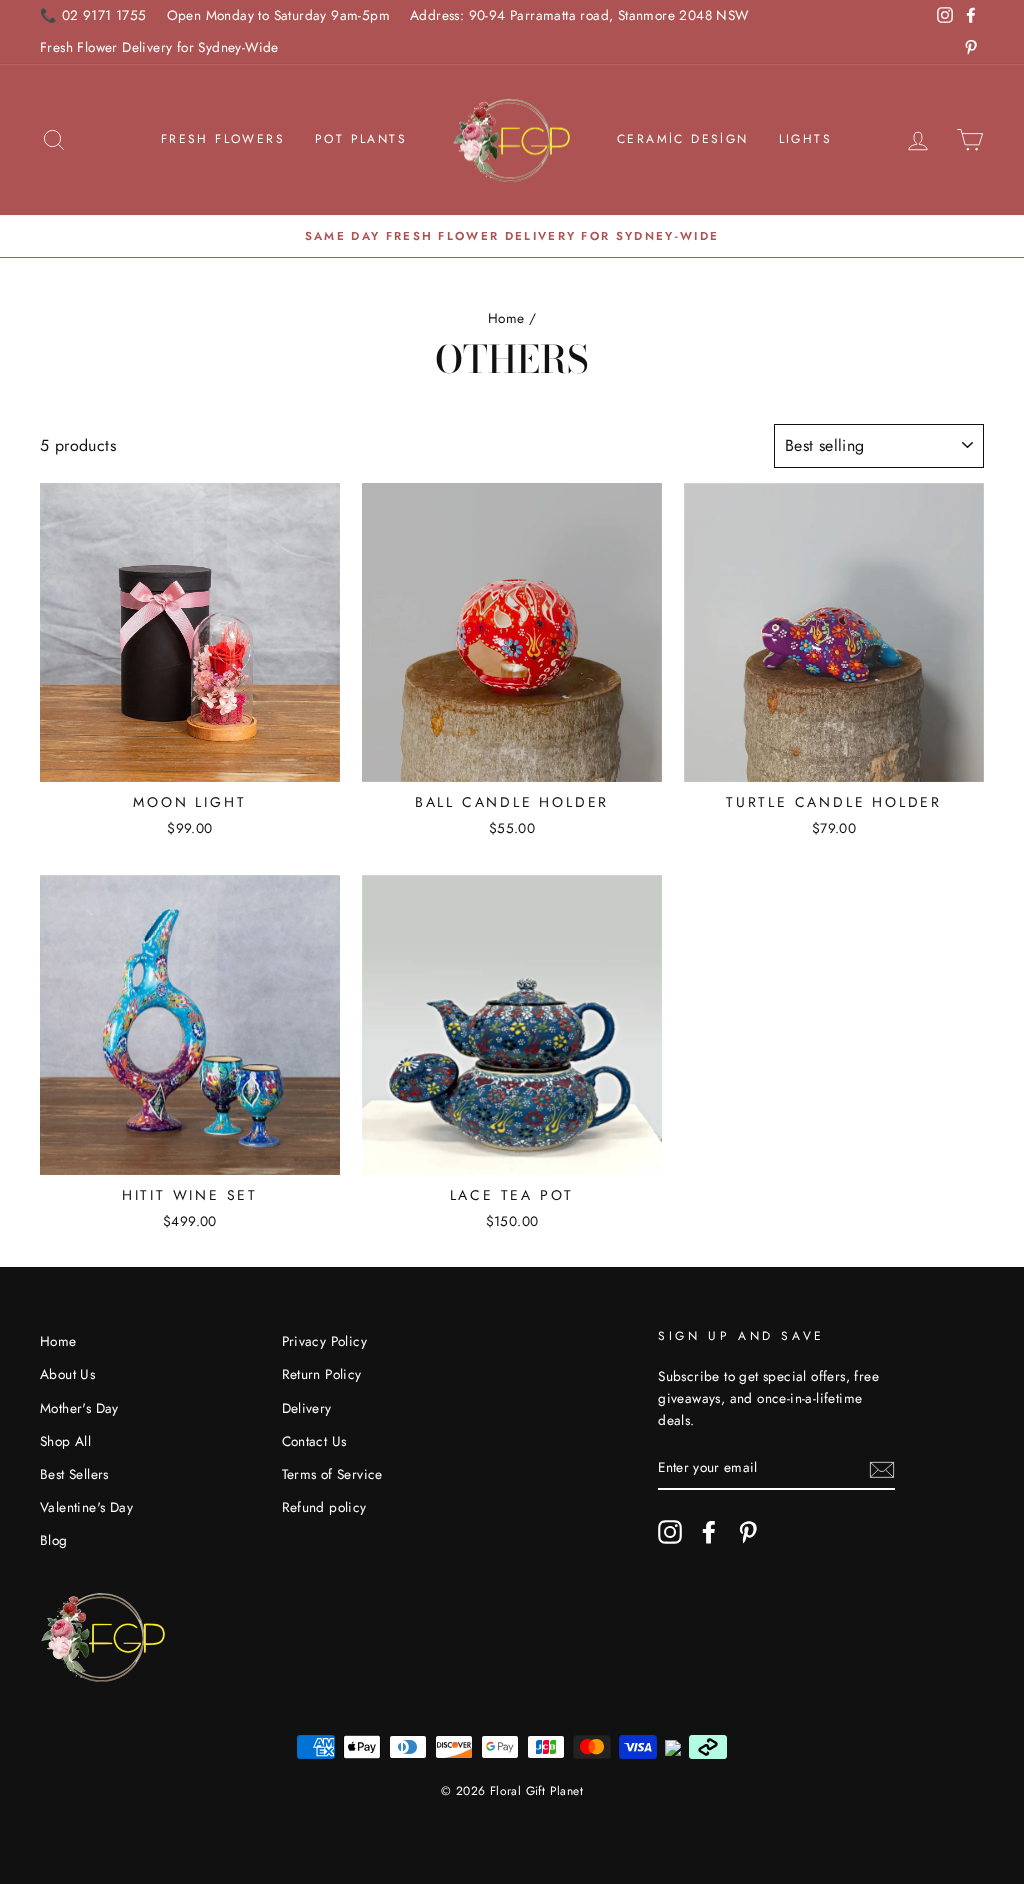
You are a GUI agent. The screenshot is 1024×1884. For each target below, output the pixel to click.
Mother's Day (79, 1408)
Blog (54, 1540)
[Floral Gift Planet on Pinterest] (748, 1532)
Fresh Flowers (223, 139)
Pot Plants (361, 139)
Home (506, 318)
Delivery (307, 1408)
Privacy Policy (325, 1341)
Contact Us (314, 1441)
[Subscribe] (882, 1468)
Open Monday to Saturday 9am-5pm (278, 15)
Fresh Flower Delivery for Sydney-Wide (159, 47)
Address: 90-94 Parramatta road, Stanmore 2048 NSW (579, 15)
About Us (67, 1374)
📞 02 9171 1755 (93, 15)
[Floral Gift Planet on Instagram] (670, 1532)
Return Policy (322, 1374)
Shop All (65, 1441)
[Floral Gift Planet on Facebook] (709, 1532)
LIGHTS (805, 139)
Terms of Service (332, 1474)
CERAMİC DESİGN (683, 139)
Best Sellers (74, 1474)
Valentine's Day (86, 1507)
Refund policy (324, 1507)
